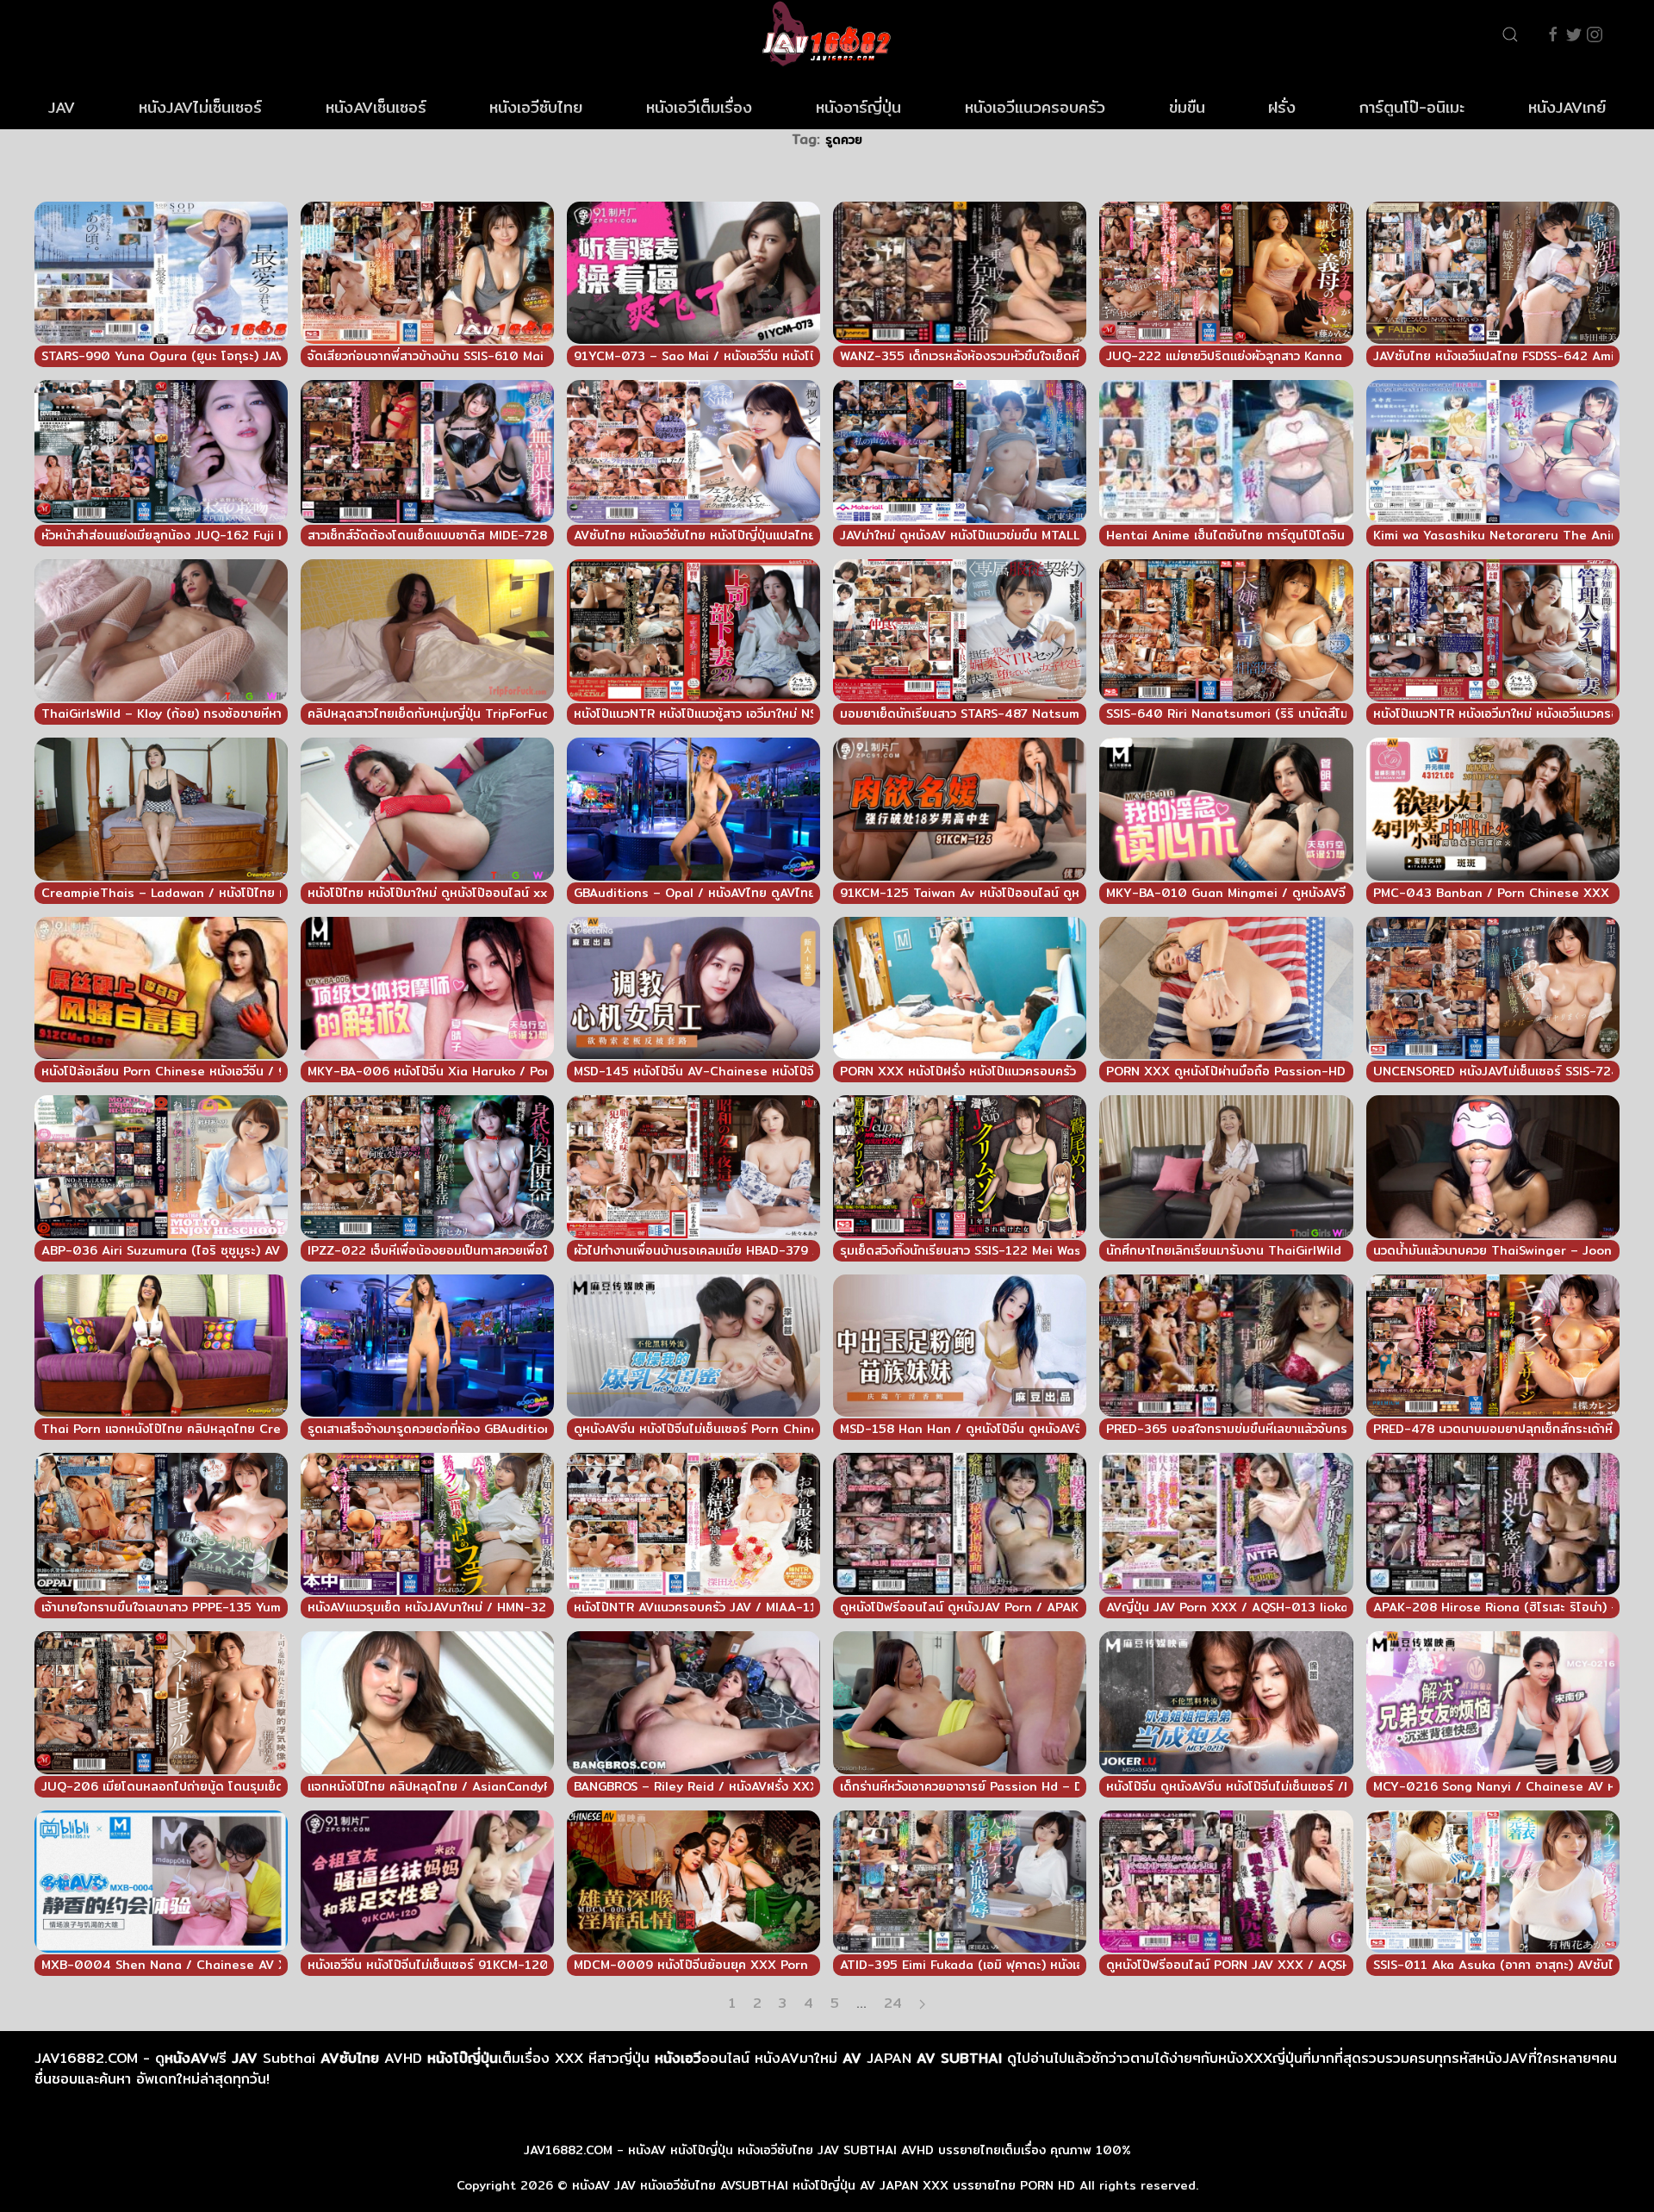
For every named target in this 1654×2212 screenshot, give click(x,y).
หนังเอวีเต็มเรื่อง (699, 107)
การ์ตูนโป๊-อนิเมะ (1412, 107)
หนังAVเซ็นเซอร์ (376, 107)
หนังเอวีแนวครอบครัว (1035, 107)
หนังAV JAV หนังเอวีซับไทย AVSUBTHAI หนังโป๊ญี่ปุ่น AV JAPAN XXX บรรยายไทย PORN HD (824, 2185)
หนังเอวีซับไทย (536, 107)
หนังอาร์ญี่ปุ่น (858, 107)
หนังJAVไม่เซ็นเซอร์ (200, 107)
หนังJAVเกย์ (1567, 107)
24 (893, 2003)
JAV (62, 107)
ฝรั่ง (1282, 107)
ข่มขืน (1187, 107)
